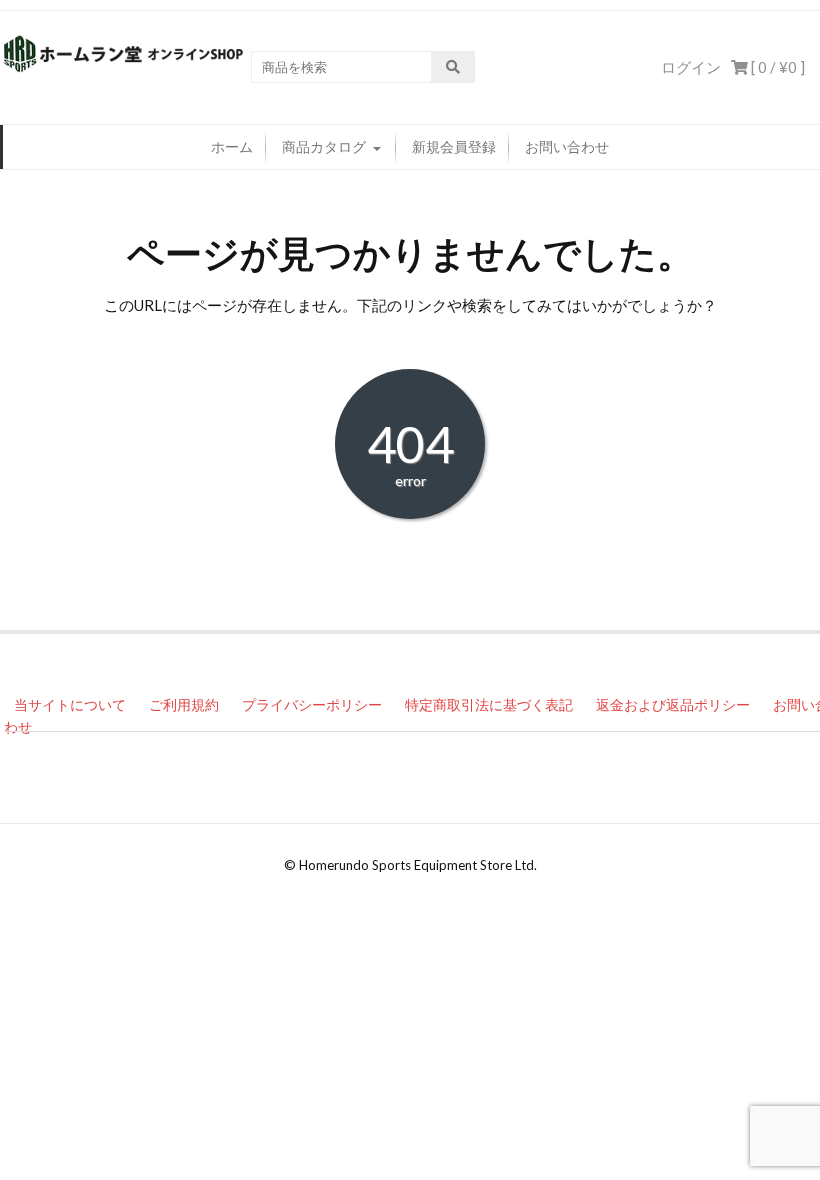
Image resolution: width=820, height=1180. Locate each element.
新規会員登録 (454, 146)
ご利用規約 (184, 704)
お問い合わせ (567, 146)
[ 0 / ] (776, 67)
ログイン (691, 67)
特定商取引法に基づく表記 (489, 704)
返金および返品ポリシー (673, 704)
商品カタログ (324, 146)
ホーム (232, 146)
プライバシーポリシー (312, 704)
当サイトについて (70, 704)
